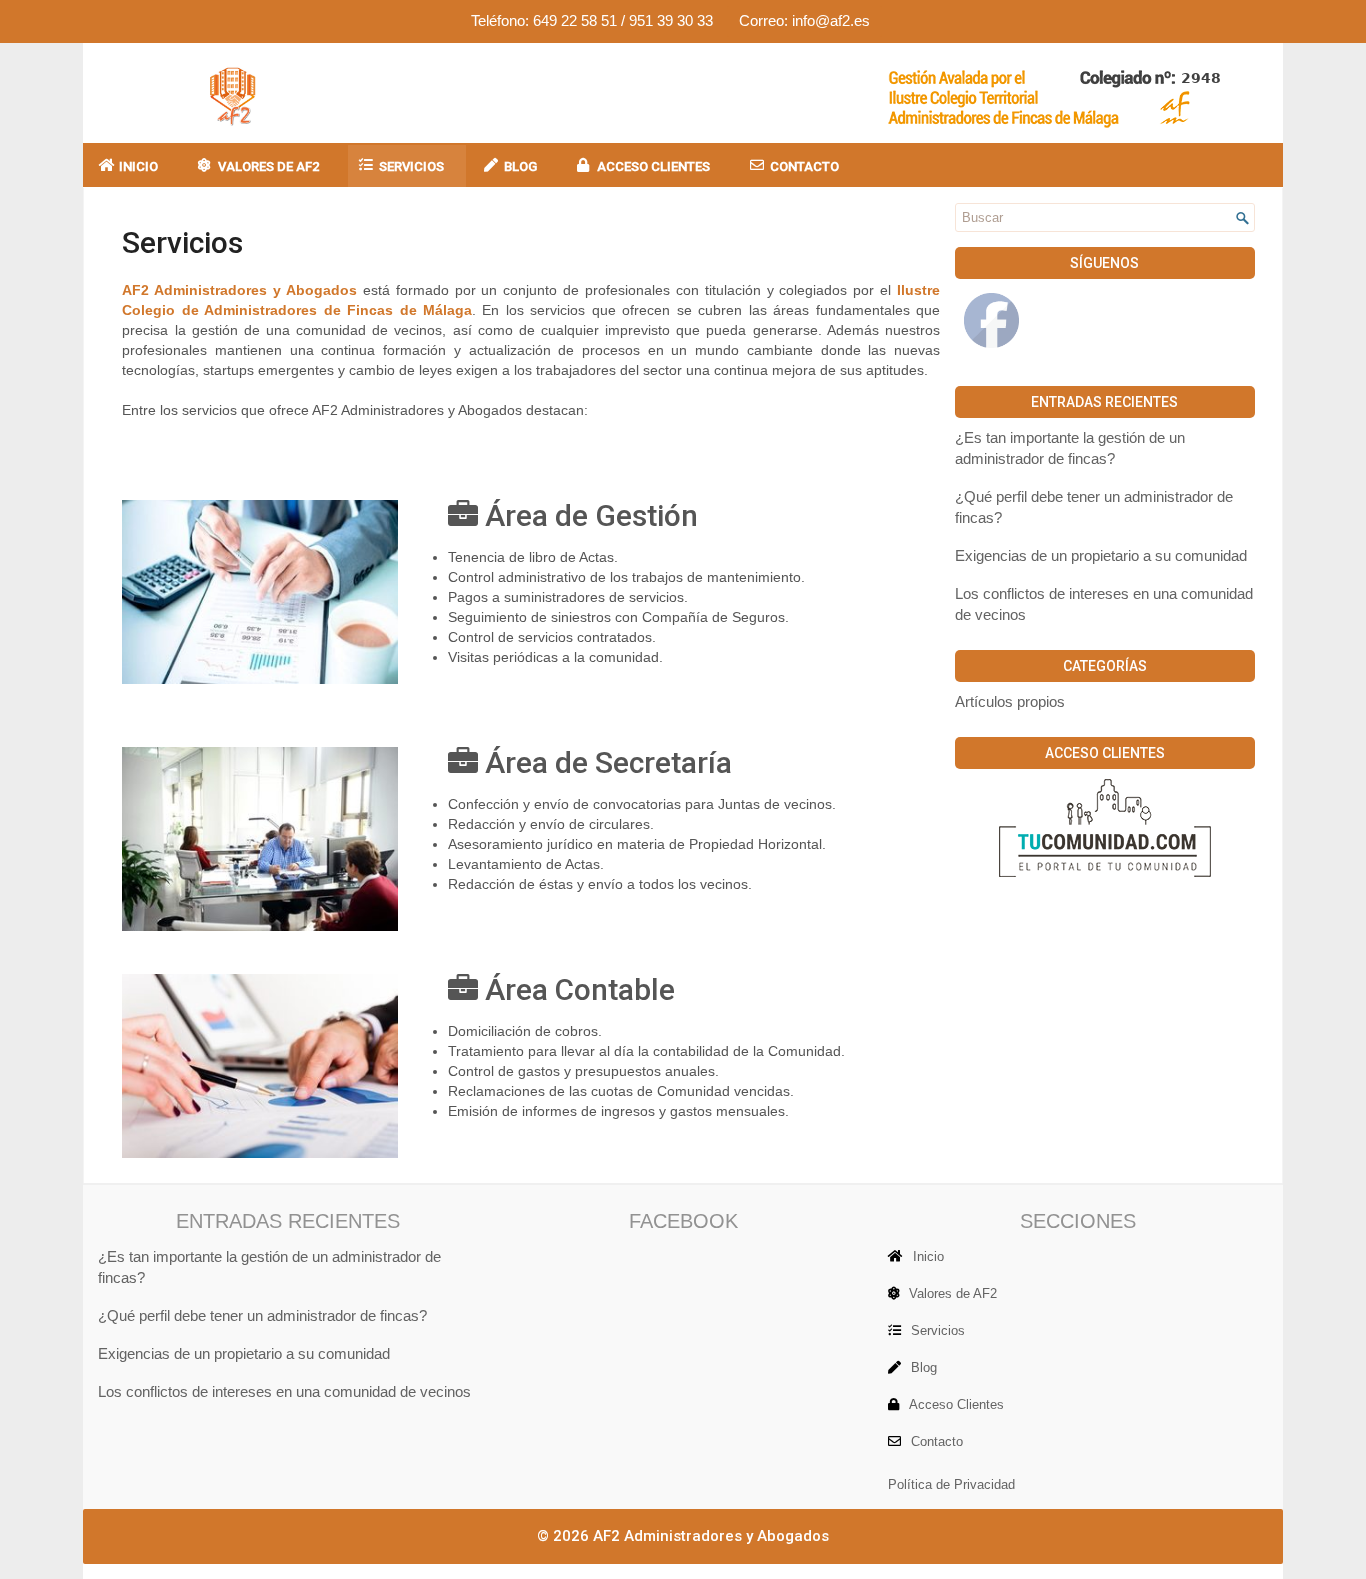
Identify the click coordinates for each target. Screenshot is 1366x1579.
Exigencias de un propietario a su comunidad (1101, 556)
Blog (520, 166)
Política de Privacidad (951, 1484)
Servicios (411, 166)
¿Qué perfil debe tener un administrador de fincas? (262, 1316)
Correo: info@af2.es (804, 20)
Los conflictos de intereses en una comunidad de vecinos (284, 1392)
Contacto (804, 166)
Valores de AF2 (268, 166)
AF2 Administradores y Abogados (711, 1536)
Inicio (138, 166)
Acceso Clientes (653, 166)
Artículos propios (1010, 702)
